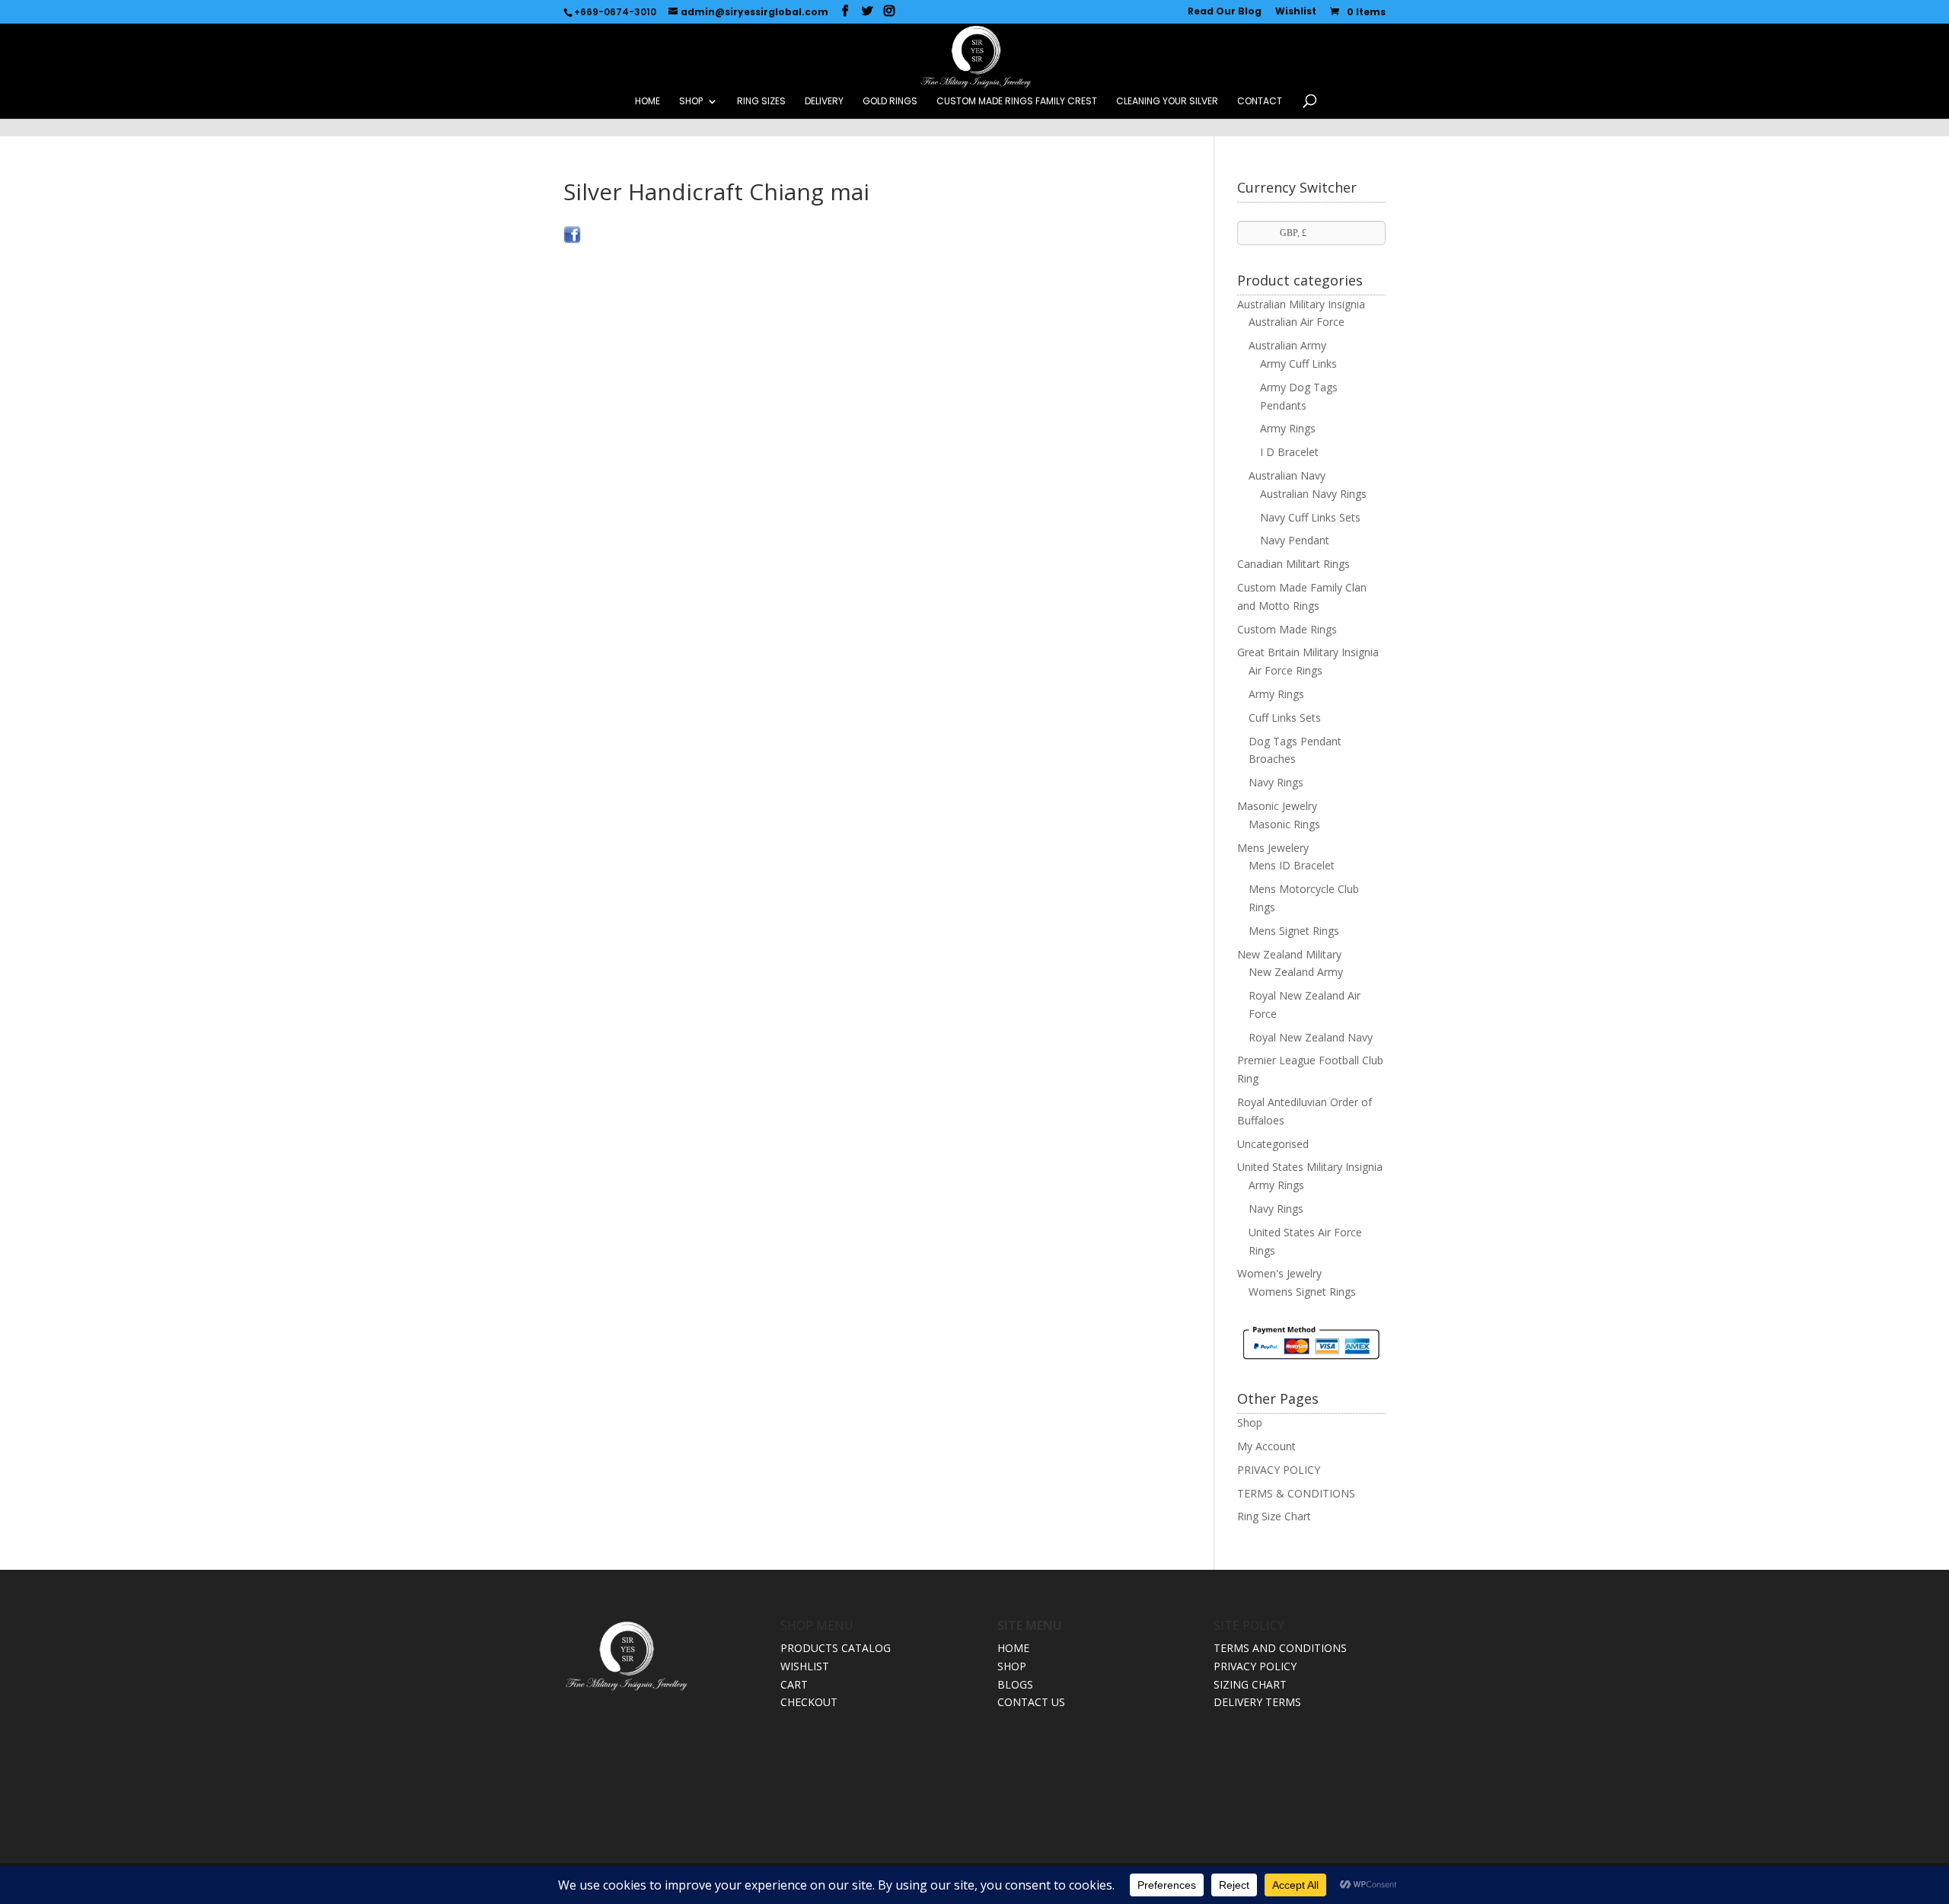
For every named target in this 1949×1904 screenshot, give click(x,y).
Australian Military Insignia (1301, 304)
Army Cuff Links (1298, 364)
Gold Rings (890, 102)
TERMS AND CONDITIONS (1280, 1648)
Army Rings (1288, 428)
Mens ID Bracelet (1292, 865)
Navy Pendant (1295, 540)
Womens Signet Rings (1302, 1292)
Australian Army (1287, 345)
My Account (1266, 1446)
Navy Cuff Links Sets (1310, 517)
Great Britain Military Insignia (1308, 652)
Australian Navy (1287, 475)
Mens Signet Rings (1294, 931)
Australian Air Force (1297, 322)
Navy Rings (1276, 782)
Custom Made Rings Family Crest (1017, 102)
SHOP (691, 102)
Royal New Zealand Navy (1311, 1037)
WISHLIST (805, 1666)
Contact (1260, 102)
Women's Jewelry (1279, 1273)
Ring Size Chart (1274, 1516)
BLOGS (1015, 1684)
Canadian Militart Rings (1293, 564)
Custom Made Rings (1287, 629)
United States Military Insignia (1310, 1167)
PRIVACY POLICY (1279, 1470)
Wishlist (1296, 12)
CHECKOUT (809, 1702)
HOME (648, 102)
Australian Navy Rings (1313, 494)
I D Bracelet (1289, 452)
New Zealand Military (1289, 954)
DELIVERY (824, 102)
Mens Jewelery (1273, 848)
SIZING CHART (1250, 1684)
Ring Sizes (761, 102)
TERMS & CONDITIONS (1296, 1493)
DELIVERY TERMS (1257, 1702)
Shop (1250, 1422)
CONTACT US (1031, 1702)
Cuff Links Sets (1285, 718)
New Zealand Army (1296, 972)
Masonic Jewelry (1277, 806)
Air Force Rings (1286, 670)
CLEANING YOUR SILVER (1167, 102)
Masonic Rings (1284, 824)
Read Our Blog (1225, 12)
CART (794, 1684)
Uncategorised (1273, 1144)
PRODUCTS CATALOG (836, 1648)
